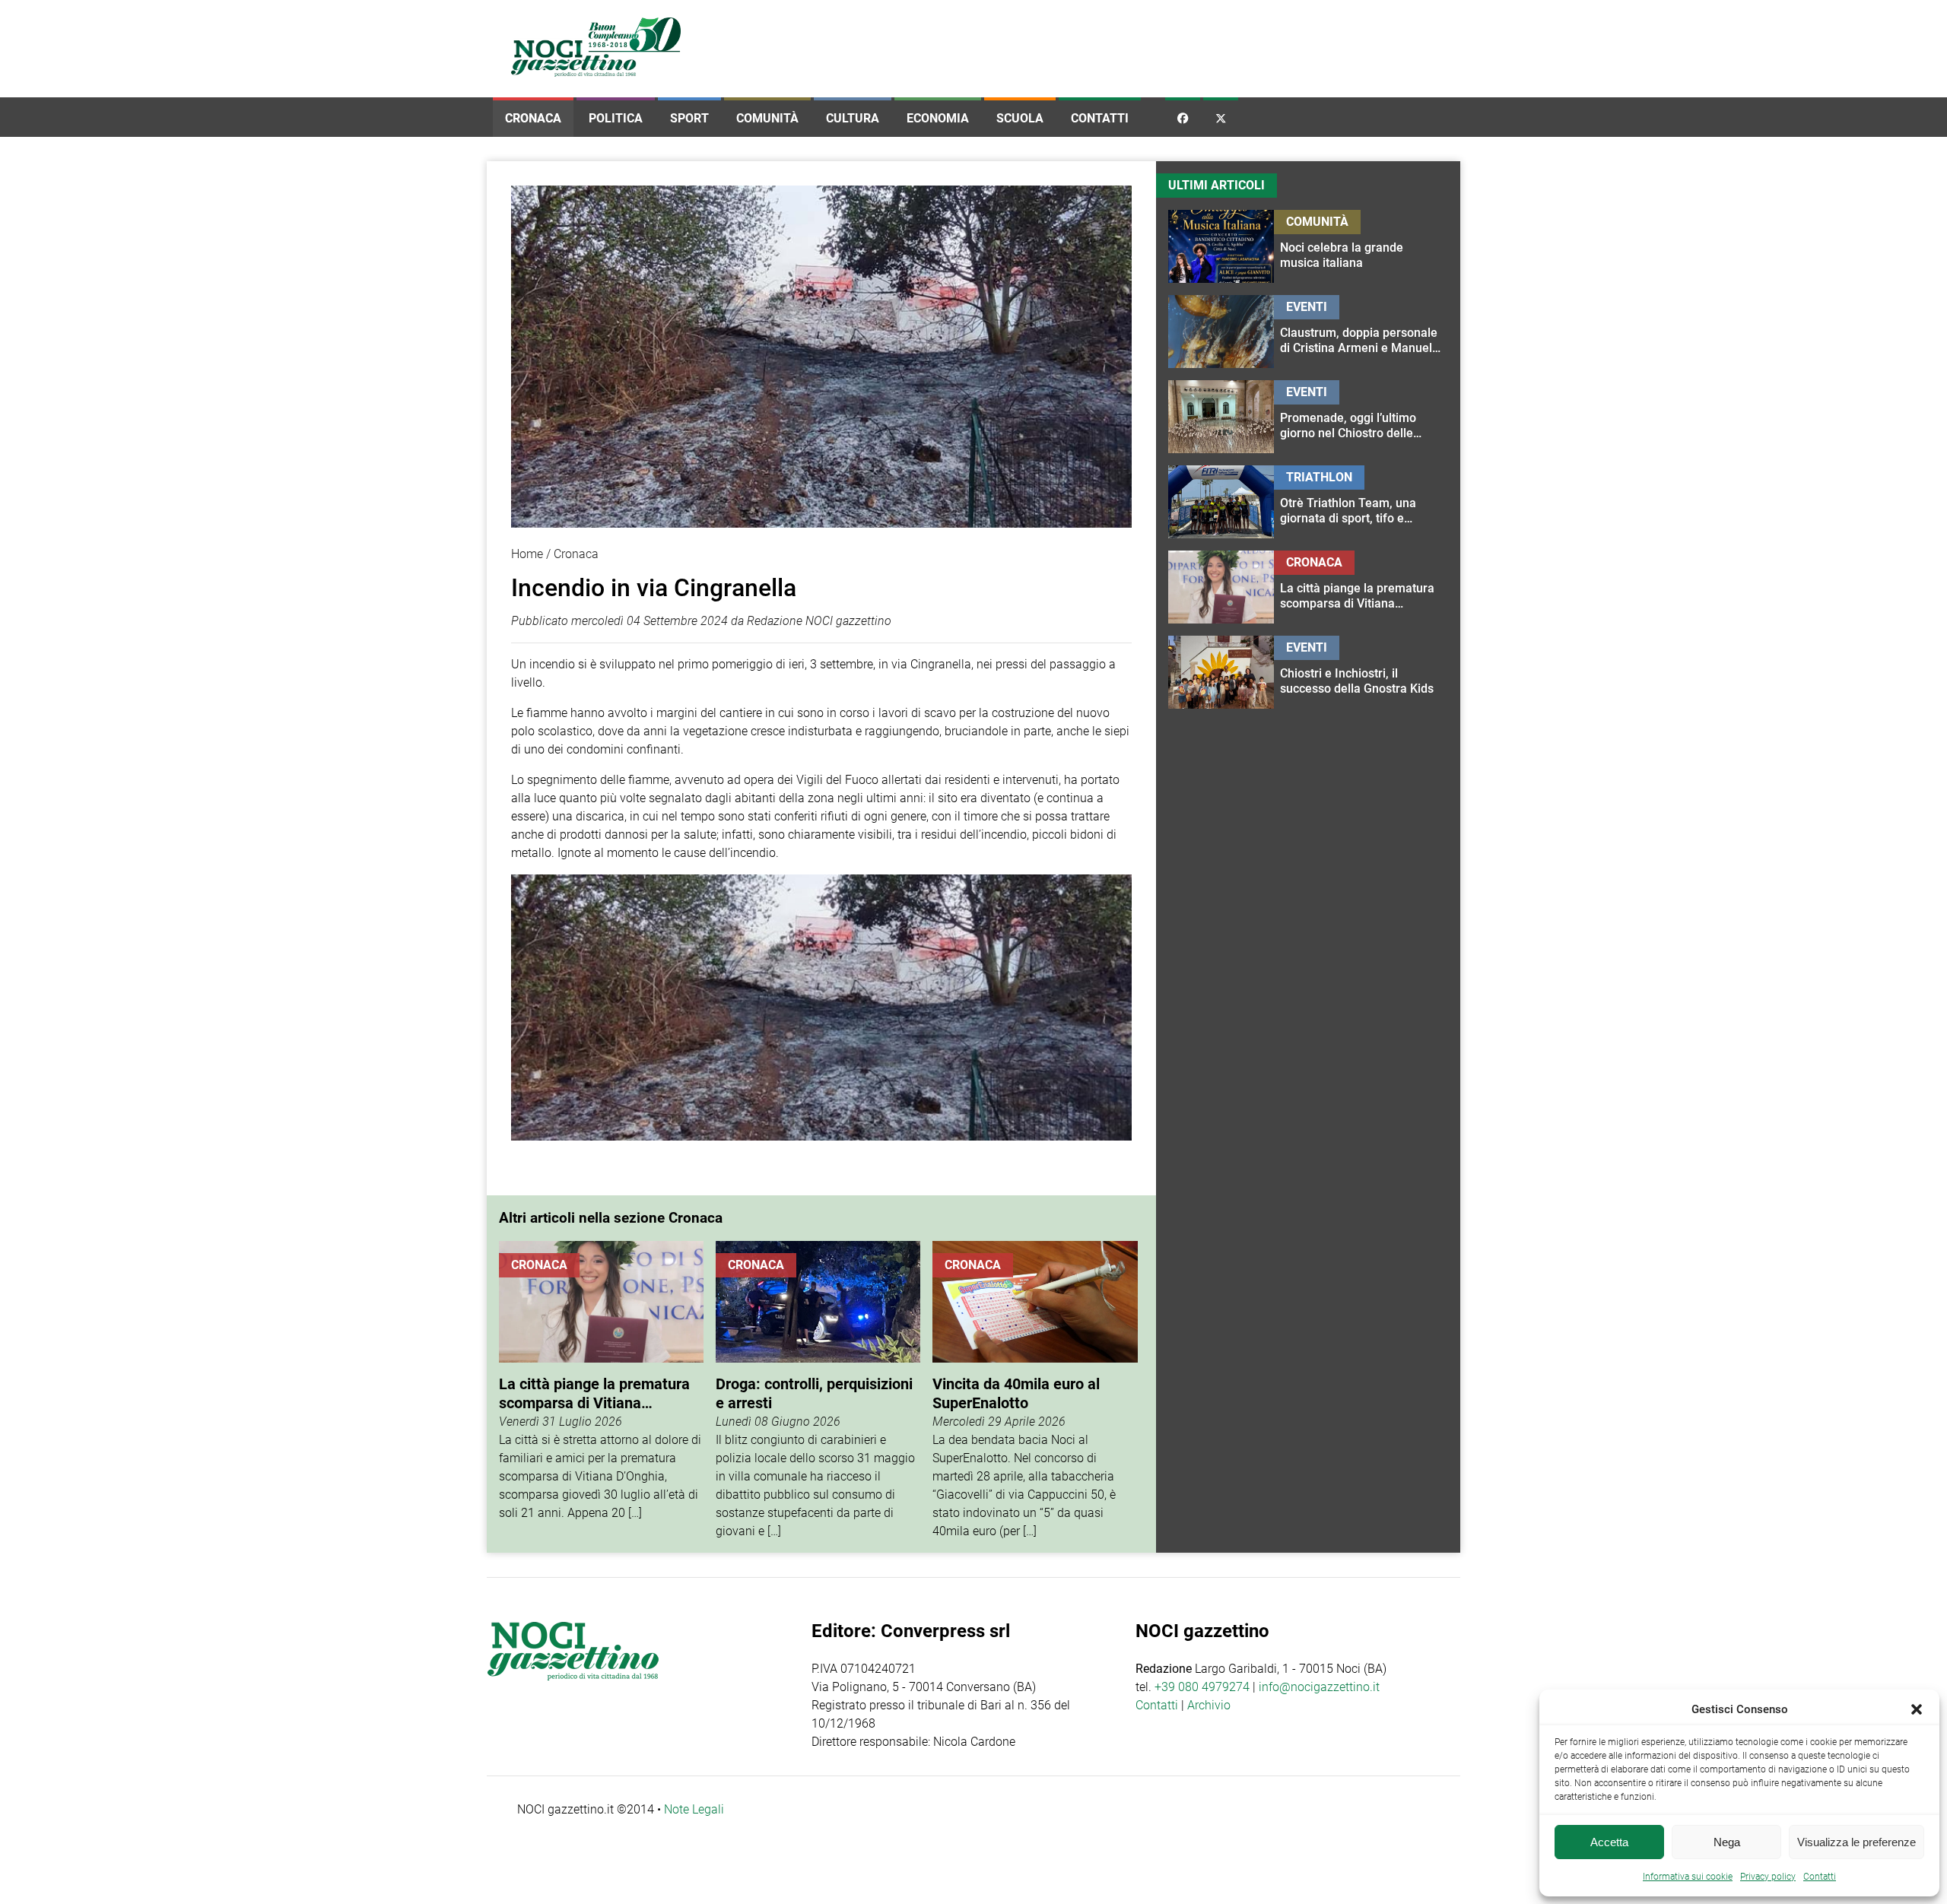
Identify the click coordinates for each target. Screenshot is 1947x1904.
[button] (1917, 1709)
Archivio (1209, 1705)
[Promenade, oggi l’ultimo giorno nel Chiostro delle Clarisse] (1361, 417)
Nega (1727, 1842)
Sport (689, 118)
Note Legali (694, 1809)
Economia (938, 118)
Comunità (767, 118)
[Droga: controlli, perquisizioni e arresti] (818, 1391)
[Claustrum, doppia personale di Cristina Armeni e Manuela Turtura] (1361, 332)
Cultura (853, 118)
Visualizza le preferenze (1856, 1842)
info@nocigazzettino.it (1319, 1687)
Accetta (1609, 1842)
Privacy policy (1768, 1877)
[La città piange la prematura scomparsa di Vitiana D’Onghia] (601, 1391)
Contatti (1100, 118)
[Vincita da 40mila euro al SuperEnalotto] (1035, 1391)
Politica (616, 118)
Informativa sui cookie (1688, 1877)
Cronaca (533, 118)
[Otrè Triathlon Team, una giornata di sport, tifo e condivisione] (1361, 502)
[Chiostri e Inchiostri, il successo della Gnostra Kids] (1361, 672)
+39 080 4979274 (1202, 1687)
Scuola (1020, 118)
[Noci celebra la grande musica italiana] (1361, 246)
